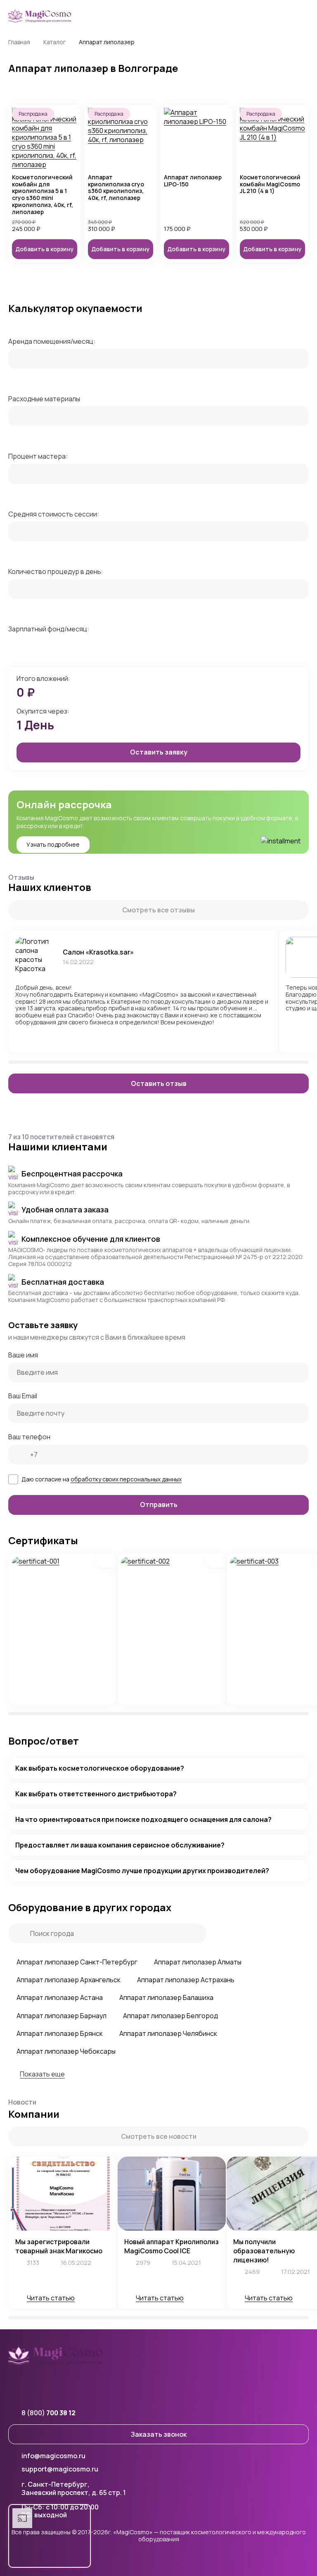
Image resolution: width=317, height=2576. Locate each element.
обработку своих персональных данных (126, 1479)
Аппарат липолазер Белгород (170, 2016)
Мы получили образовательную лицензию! (264, 2251)
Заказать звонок (159, 2434)
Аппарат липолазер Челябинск (168, 2033)
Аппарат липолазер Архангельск (69, 1980)
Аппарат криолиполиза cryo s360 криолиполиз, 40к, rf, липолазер (116, 188)
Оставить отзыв (159, 1083)
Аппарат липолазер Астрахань (186, 1980)
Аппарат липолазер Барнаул (62, 2016)
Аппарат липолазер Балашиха (166, 1997)
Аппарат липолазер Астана (60, 1997)
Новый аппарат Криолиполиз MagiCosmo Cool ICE (172, 2246)
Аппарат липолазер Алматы (198, 1962)
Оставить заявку (159, 752)
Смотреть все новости (159, 2136)
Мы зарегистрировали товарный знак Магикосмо (59, 2246)
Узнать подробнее (53, 844)
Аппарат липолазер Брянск (60, 2033)
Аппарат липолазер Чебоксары (66, 2051)
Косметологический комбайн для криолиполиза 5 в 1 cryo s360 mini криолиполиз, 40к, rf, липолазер (43, 195)
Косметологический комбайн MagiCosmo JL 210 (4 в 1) (270, 184)
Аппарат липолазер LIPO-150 (193, 181)
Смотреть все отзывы (158, 910)
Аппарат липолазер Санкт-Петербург (77, 1962)
